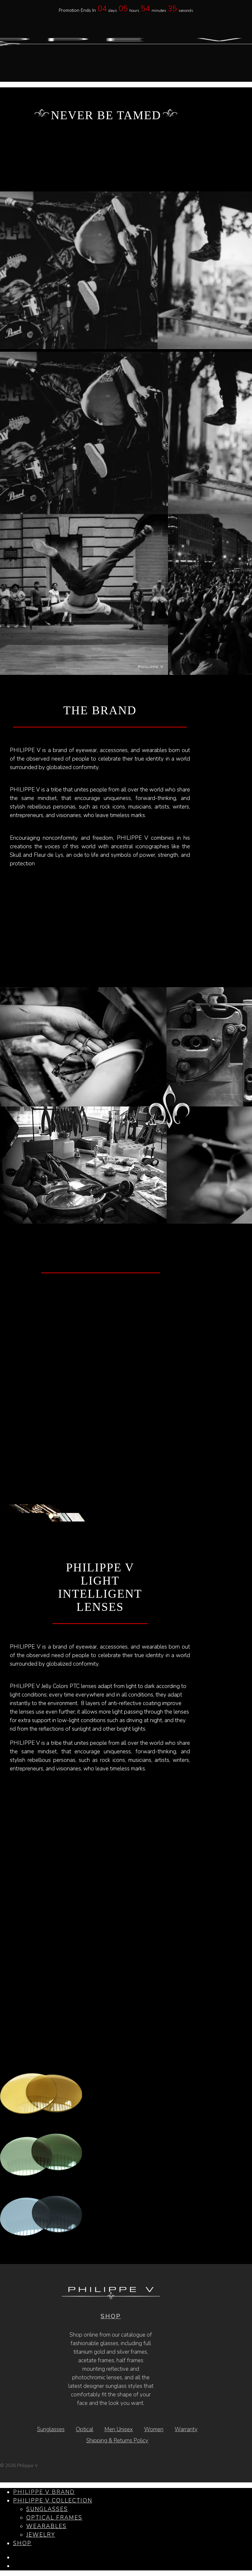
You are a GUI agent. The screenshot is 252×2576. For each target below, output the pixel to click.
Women (154, 2429)
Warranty (186, 2429)
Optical (84, 2429)
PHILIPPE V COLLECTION (53, 2501)
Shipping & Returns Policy (117, 2441)
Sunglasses (51, 2429)
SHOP (111, 2316)
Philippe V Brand (44, 2492)
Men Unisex (119, 2429)
